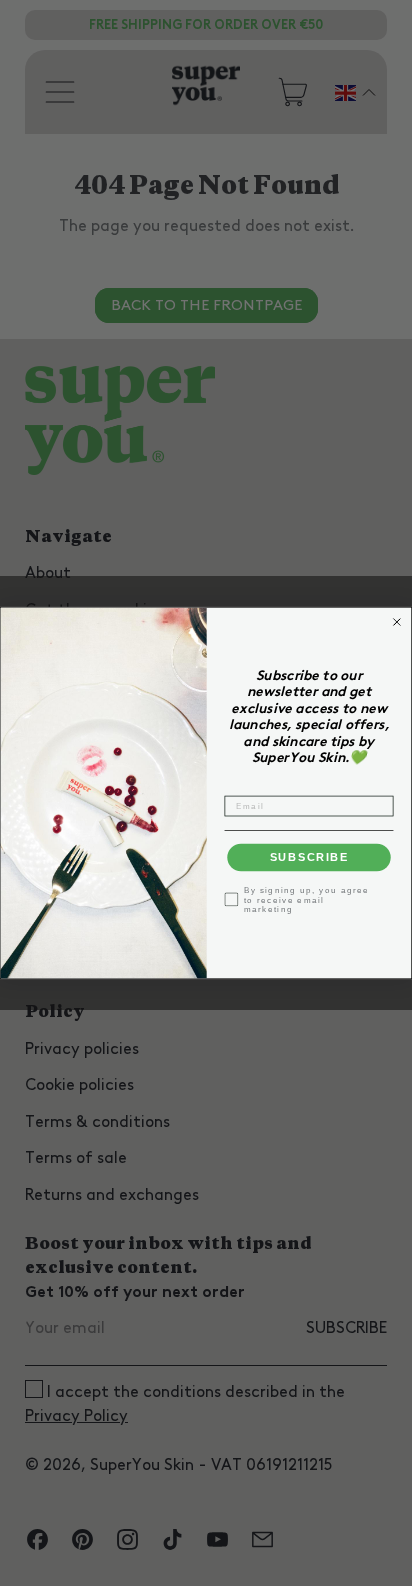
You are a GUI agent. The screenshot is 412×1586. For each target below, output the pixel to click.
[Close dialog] (397, 622)
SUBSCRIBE (309, 858)
